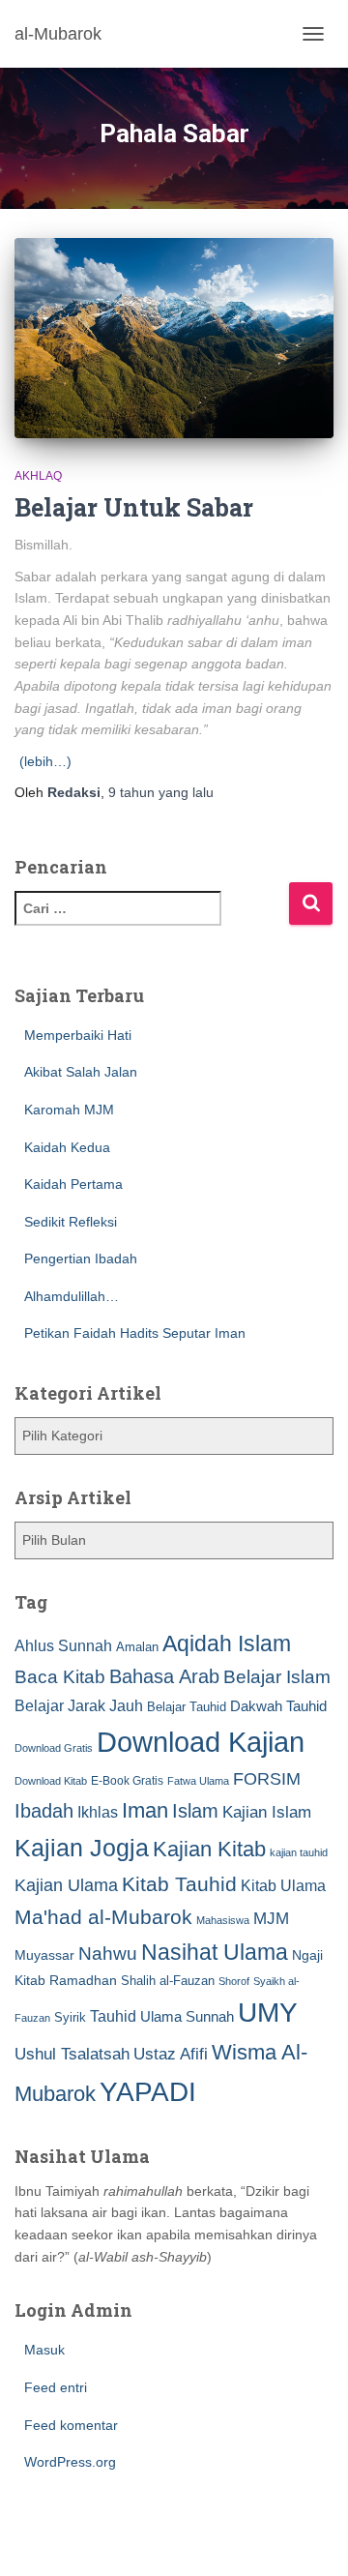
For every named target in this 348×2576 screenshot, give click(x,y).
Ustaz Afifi (171, 2054)
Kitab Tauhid (179, 1884)
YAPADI (148, 2092)
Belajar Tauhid (187, 1707)
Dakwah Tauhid (278, 1706)
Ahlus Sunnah (63, 1645)
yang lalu (161, 792)
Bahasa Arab (164, 1676)
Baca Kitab (60, 1677)
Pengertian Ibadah (81, 1258)
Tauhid (113, 2016)
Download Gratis (54, 1748)
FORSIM (267, 1778)
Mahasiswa (223, 1920)
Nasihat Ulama (215, 1952)
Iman (145, 1810)
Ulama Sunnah (187, 2016)
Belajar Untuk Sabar (134, 507)
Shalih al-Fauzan (168, 1981)
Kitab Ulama (283, 1885)
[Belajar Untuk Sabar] (174, 338)
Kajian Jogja (82, 1848)
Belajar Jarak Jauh (79, 1705)
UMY (268, 2013)
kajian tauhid (299, 1852)
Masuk (44, 2350)
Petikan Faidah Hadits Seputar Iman (135, 1333)
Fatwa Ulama (198, 1781)
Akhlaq (38, 476)
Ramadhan (83, 1980)
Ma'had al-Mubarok (103, 1917)
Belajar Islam (277, 1677)
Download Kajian (201, 1742)
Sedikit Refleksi (71, 1222)
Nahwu (108, 1954)
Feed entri (56, 2387)
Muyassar (44, 1955)
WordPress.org (70, 2462)
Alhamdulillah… (72, 1296)
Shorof (234, 1981)
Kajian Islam (267, 1812)
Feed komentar (71, 2425)
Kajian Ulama (66, 1885)
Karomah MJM (69, 1110)
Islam (195, 1811)
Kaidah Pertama (73, 1184)
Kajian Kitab (209, 1849)
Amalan (137, 1647)
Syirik (70, 2017)
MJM (271, 1918)
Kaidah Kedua (67, 1147)
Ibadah (44, 1811)
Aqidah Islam (227, 1643)
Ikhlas (98, 1812)
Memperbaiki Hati (78, 1035)
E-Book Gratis (127, 1780)
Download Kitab (51, 1781)
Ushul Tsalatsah (72, 2054)
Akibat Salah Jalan (81, 1072)
